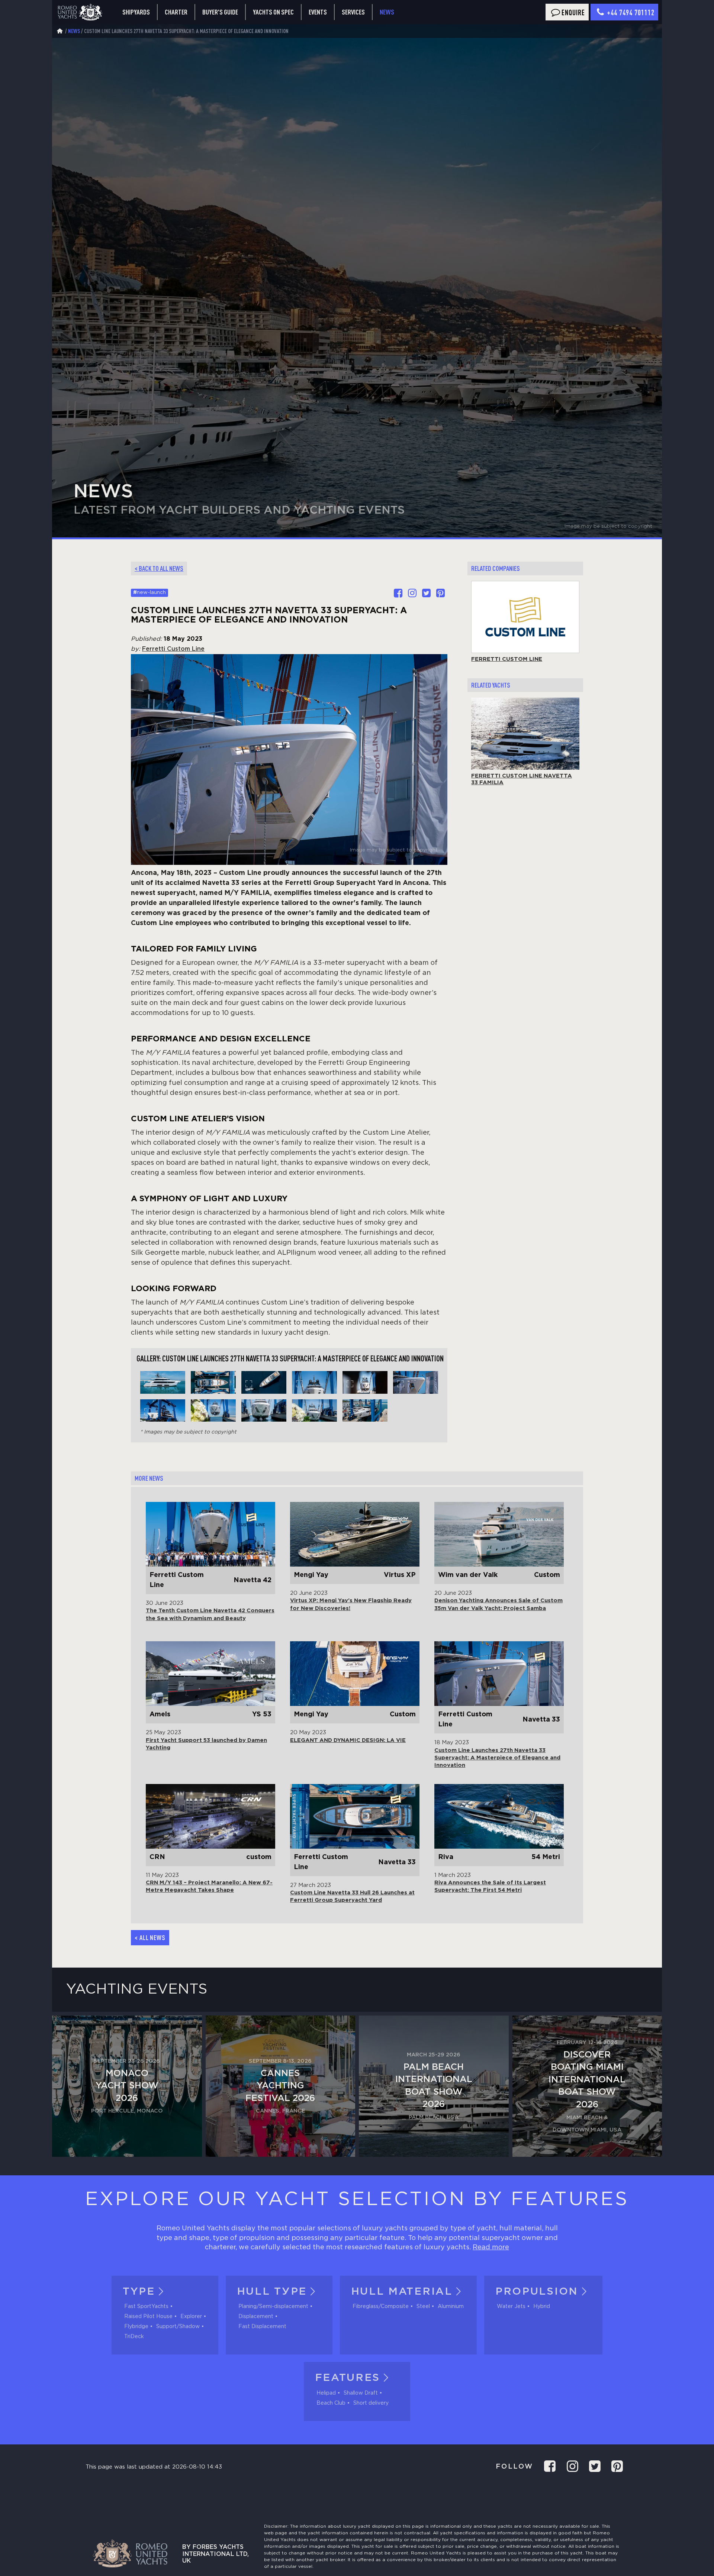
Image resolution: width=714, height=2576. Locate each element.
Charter (176, 12)
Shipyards (136, 12)
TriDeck (134, 2337)
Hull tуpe (272, 2292)
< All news (150, 1937)
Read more (491, 2247)
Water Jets (511, 2307)
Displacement (256, 2317)
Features (348, 2378)
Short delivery (371, 2403)
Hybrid (542, 2307)
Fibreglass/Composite (381, 2307)
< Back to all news (159, 568)
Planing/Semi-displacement (273, 2307)
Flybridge (136, 2327)
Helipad (326, 2393)
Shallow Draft (361, 2393)
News (387, 12)
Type (139, 2292)
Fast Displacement (262, 2327)
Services (353, 12)
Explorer (191, 2317)
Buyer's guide (220, 12)
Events (318, 12)
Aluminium (451, 2307)
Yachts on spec (273, 12)
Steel (423, 2307)
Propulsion (537, 2292)
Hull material (402, 2292)
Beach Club (331, 2403)
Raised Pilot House (148, 2317)
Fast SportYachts (146, 2307)
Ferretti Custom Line (173, 649)
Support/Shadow (178, 2327)
